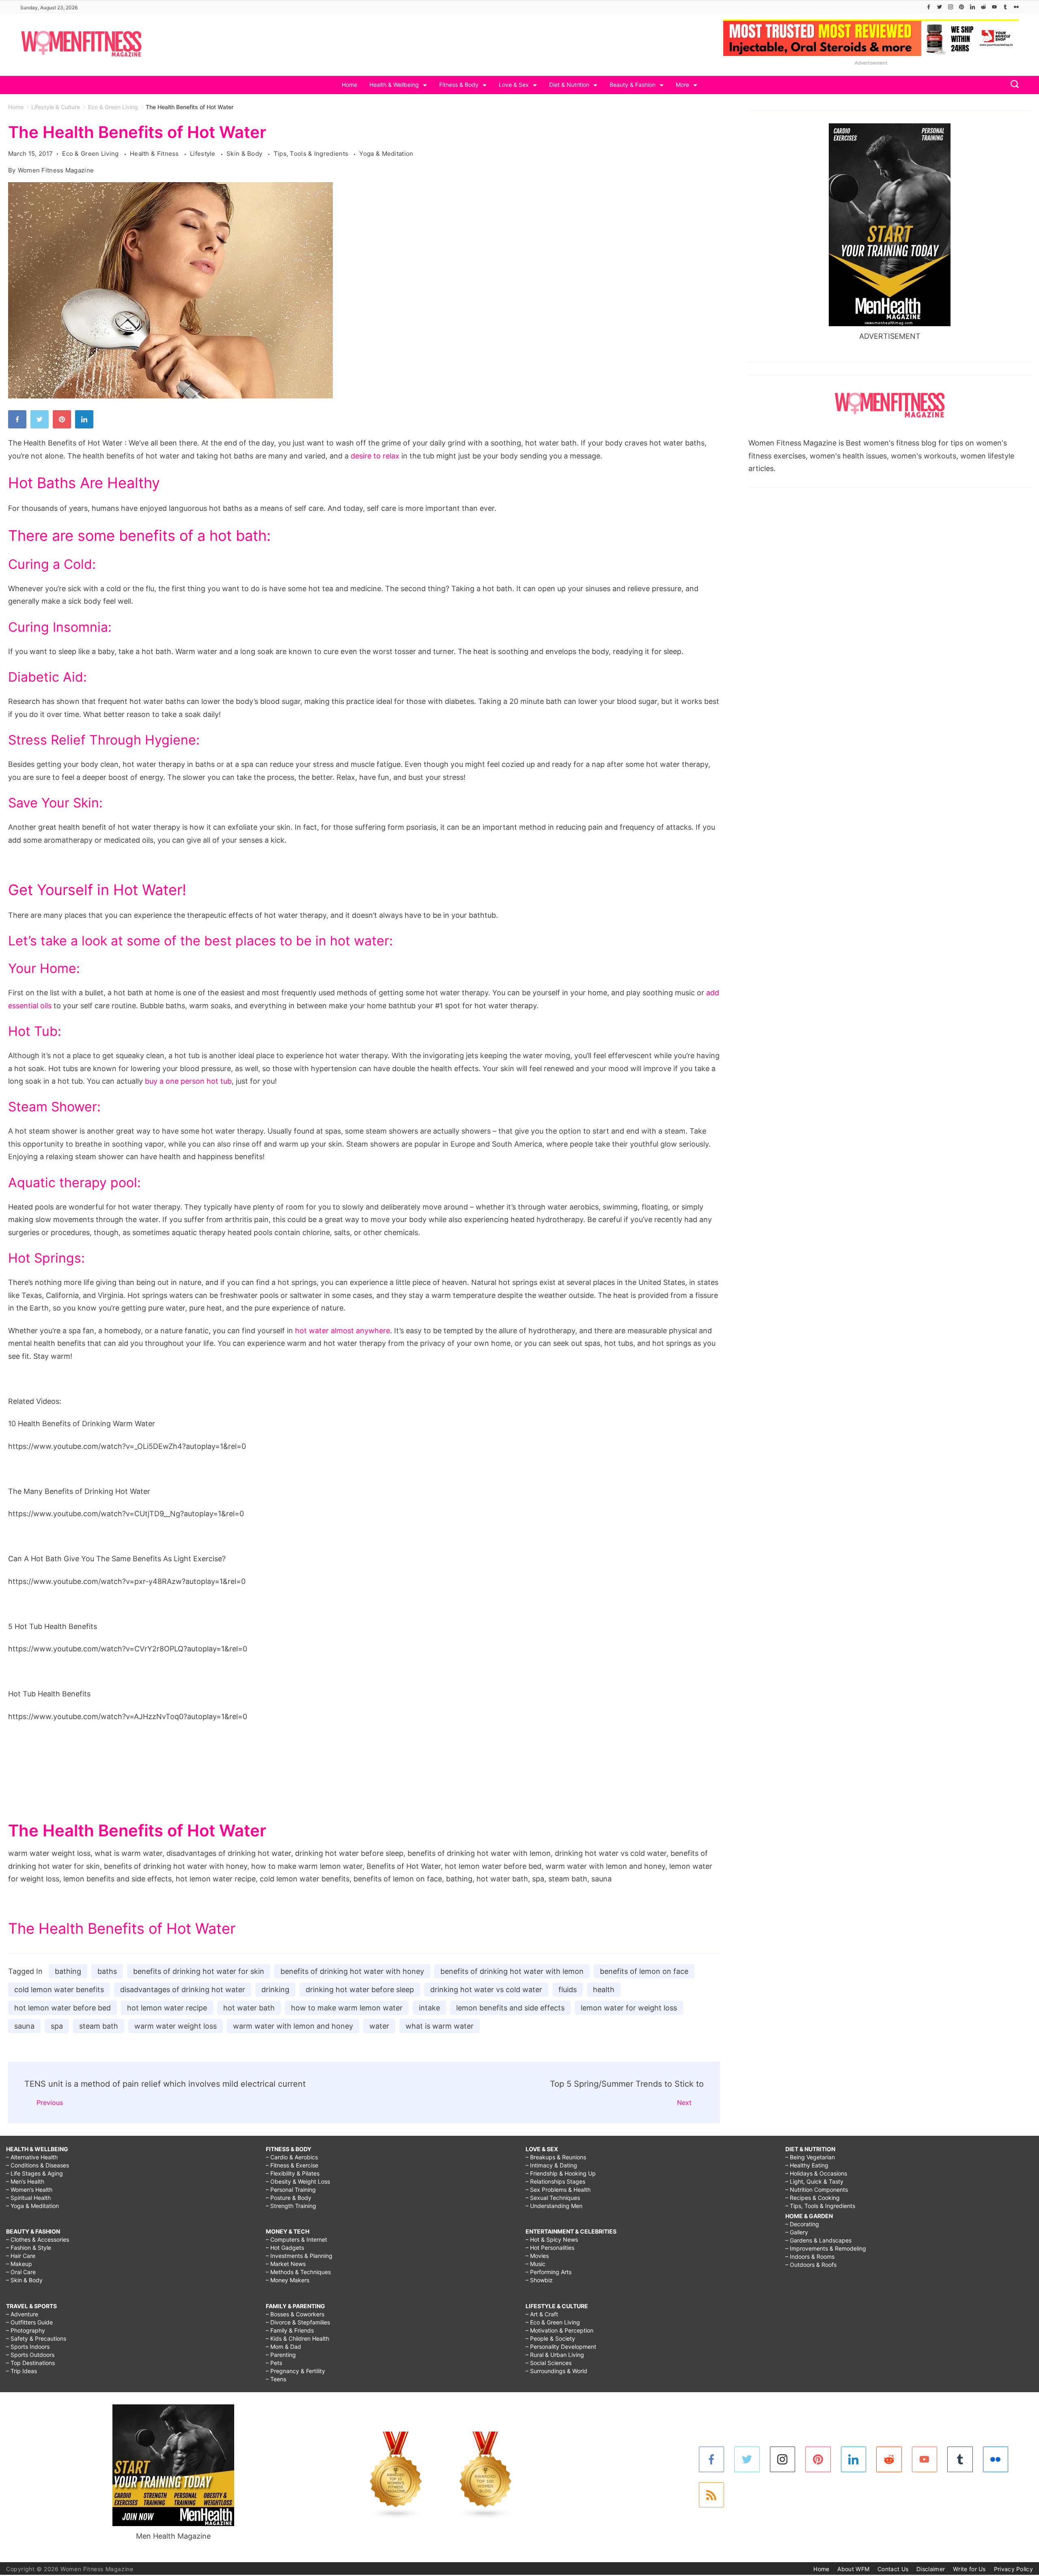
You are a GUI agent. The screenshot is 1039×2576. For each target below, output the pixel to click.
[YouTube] (994, 7)
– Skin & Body (24, 2280)
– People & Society (550, 2338)
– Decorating (802, 2224)
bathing (68, 1971)
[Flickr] (1016, 7)
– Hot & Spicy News (552, 2239)
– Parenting (281, 2355)
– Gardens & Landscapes (818, 2240)
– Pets (274, 2363)
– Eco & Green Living (553, 2322)
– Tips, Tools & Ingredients (820, 2206)
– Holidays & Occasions (816, 2173)
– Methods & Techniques (298, 2272)
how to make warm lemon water (347, 2008)
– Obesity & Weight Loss (298, 2181)
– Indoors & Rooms (810, 2256)
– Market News (286, 2264)
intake (429, 2008)
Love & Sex (514, 85)
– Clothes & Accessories (38, 2239)
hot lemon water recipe (167, 2008)
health (604, 1990)
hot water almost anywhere (343, 1331)
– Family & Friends (290, 2330)
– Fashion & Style (29, 2248)
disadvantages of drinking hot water (183, 1990)
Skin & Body (245, 154)
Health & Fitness (155, 154)
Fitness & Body (459, 85)
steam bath (99, 2026)
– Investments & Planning (299, 2256)
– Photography (26, 2330)
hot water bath (249, 2008)
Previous (50, 2103)
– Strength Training (291, 2206)
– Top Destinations (30, 2363)
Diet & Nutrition (569, 85)
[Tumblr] (1005, 7)
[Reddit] (983, 7)
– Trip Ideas (22, 2371)
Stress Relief (47, 740)
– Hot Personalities (550, 2248)
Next (684, 2103)
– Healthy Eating (807, 2165)
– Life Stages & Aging (34, 2173)
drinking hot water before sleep (360, 1990)
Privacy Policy (1013, 2569)
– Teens (276, 2379)
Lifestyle (204, 154)
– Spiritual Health (28, 2198)
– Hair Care (21, 2256)
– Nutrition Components (817, 2190)
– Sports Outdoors (30, 2355)
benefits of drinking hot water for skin (199, 1971)
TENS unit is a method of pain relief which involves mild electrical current (165, 2084)
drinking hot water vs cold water (486, 1990)
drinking (275, 1990)
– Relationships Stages (555, 2181)
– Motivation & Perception (559, 2330)
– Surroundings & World (556, 2371)
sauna (24, 2026)
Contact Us (893, 2569)
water (379, 2026)
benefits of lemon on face (644, 1971)
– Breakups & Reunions (556, 2157)
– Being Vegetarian (810, 2157)
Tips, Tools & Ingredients (312, 154)
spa (57, 2026)
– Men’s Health (25, 2181)
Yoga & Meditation (386, 154)
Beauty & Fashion (633, 85)
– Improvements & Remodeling (826, 2248)
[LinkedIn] (972, 7)
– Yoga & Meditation (32, 2206)
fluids (568, 1990)
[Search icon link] (1013, 85)
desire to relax (375, 456)
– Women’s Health (29, 2190)
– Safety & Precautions (36, 2338)
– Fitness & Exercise (292, 2165)
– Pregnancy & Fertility (295, 2371)
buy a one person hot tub (188, 1081)
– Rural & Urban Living (555, 2355)
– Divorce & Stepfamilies (298, 2322)
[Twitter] (940, 7)
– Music (536, 2264)
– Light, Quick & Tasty (814, 2181)
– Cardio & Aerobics (292, 2157)
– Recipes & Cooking (813, 2198)
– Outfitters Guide (29, 2322)
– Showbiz (539, 2280)
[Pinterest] (961, 7)
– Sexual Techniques (553, 2198)
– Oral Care (21, 2272)
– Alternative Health (32, 2157)
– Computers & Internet (296, 2239)
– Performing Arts (549, 2272)
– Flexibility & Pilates (293, 2173)
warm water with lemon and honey (293, 2026)
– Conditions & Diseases (38, 2165)
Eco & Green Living (91, 154)
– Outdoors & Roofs (811, 2265)
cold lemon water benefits (59, 1990)
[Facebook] (929, 7)
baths (107, 1971)
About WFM (853, 2569)
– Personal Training (291, 2190)
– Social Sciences (549, 2363)
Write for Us (969, 2569)
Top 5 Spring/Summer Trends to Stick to (627, 2084)
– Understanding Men (554, 2206)
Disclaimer (931, 2569)
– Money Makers (288, 2280)
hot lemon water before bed (63, 2008)
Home (349, 85)
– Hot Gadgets (285, 2248)
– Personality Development (561, 2347)
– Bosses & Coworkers (295, 2314)
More (682, 85)
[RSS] (712, 2495)
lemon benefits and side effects (510, 2008)
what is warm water (440, 2026)
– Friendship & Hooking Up (561, 2173)
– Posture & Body (289, 2198)
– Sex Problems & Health (558, 2190)
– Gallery (797, 2232)
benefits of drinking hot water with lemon (512, 1971)
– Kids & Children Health (297, 2338)
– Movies (537, 2256)
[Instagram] (951, 7)
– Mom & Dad (283, 2347)
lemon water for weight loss (629, 2008)
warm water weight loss (176, 2026)
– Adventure (22, 2314)
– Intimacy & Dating (551, 2165)
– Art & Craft (542, 2314)
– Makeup (19, 2264)
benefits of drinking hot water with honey (352, 1971)
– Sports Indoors (28, 2347)
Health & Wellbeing (394, 85)
